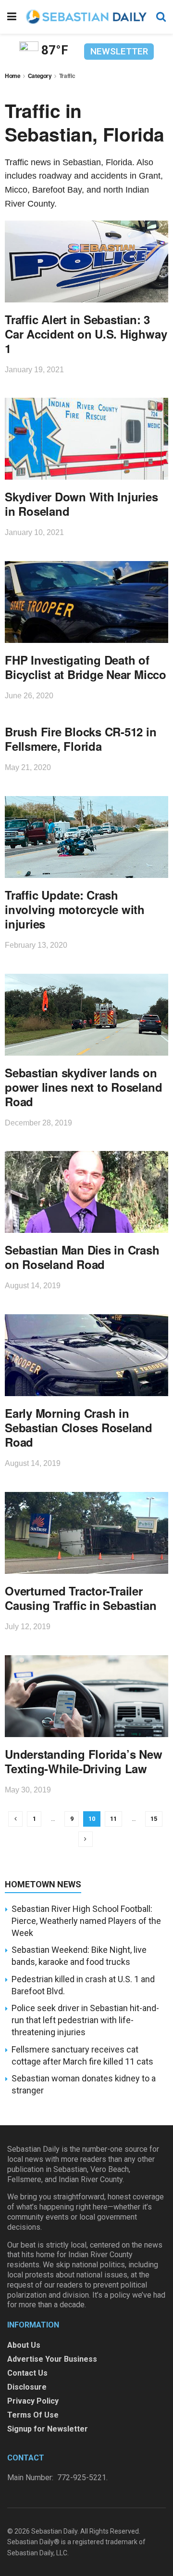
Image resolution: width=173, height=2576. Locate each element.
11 (113, 1819)
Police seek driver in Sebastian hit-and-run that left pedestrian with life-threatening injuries (85, 2020)
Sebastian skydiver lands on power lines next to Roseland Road (83, 1087)
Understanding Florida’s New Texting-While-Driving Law (84, 1761)
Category (40, 76)
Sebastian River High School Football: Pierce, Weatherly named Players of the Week (86, 1921)
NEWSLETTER (119, 51)
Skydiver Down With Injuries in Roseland (81, 504)
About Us (24, 2345)
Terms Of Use (33, 2415)
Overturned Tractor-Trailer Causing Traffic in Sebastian (80, 1598)
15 (154, 1819)
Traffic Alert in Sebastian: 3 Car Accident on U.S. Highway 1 (86, 334)
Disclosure (27, 2387)
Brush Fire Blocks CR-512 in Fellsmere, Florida (81, 739)
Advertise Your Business (52, 2359)
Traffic (67, 76)
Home (13, 76)
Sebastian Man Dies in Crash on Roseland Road (82, 1257)
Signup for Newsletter (48, 2429)
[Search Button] (161, 17)
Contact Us (27, 2373)
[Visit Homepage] (86, 17)
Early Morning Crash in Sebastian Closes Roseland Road (79, 1427)
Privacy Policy (33, 2401)
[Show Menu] (12, 17)
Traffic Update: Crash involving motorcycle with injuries (75, 909)
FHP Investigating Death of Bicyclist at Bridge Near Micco (86, 667)
